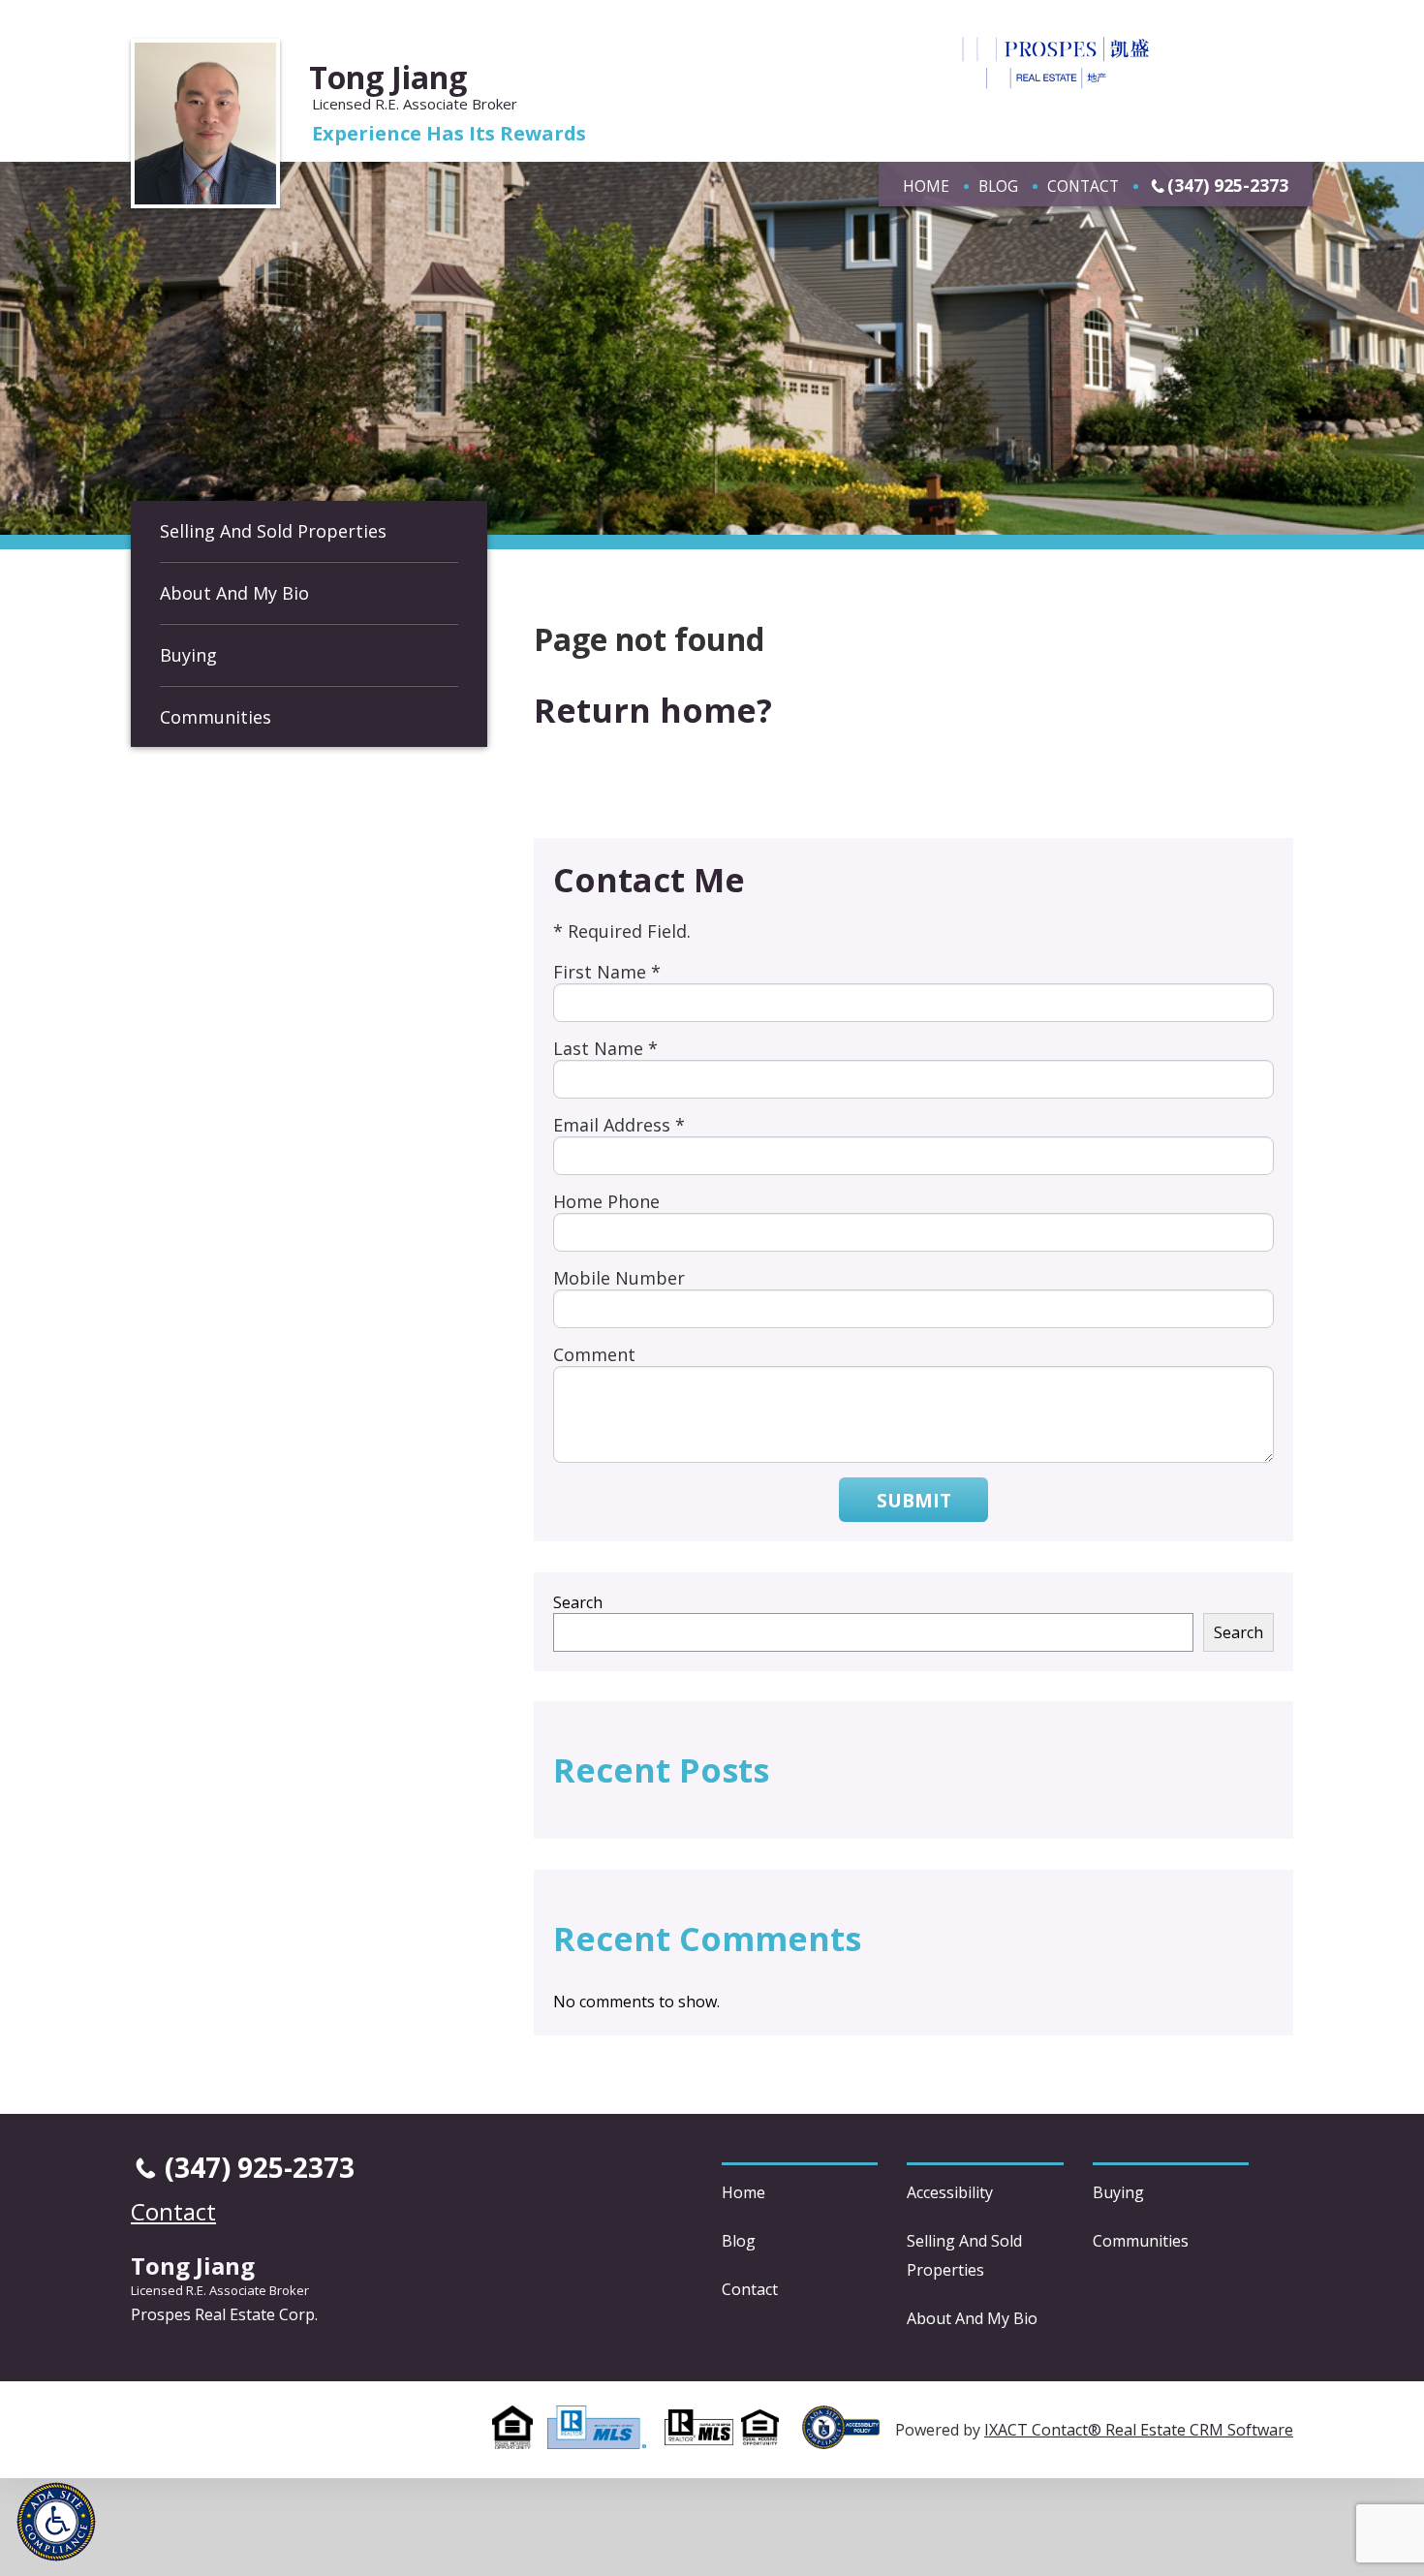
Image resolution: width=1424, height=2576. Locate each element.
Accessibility (950, 2192)
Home (926, 186)
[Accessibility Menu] (56, 2522)
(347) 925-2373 (1228, 185)
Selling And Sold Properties (273, 531)
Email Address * (619, 1125)
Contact (1083, 186)
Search (578, 1602)
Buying (188, 655)
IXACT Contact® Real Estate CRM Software (1139, 2430)
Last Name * (605, 1048)
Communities (216, 717)
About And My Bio (234, 593)
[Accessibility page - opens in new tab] (849, 2438)
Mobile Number (619, 1278)
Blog (998, 186)
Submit (914, 1500)
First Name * (607, 972)
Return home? (653, 710)
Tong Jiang (388, 77)
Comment (594, 1354)
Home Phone (606, 1201)
